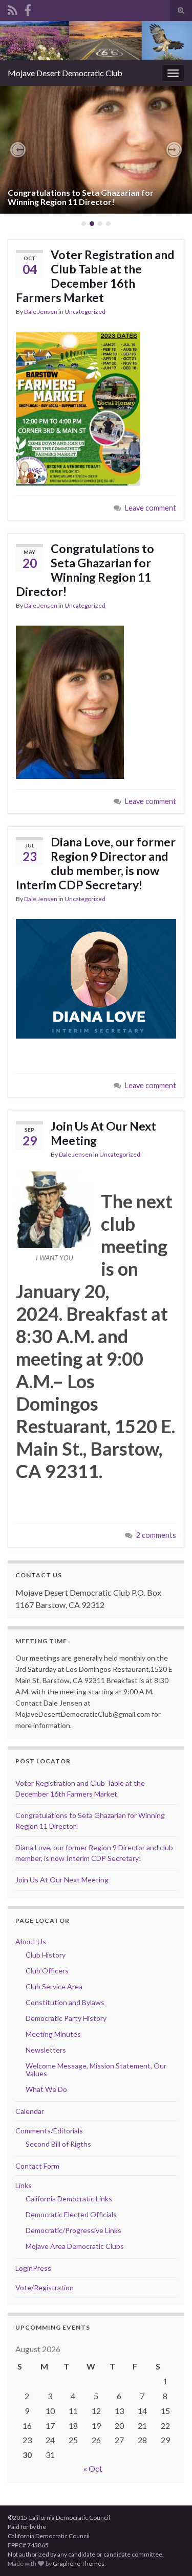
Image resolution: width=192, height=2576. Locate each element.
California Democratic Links (69, 2199)
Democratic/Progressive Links (73, 2230)
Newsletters (46, 2050)
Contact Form (37, 2166)
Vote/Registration (45, 2287)
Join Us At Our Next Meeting (103, 1133)
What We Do (46, 2089)
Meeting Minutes (53, 2034)
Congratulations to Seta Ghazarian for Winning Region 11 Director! (81, 197)
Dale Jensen (41, 312)
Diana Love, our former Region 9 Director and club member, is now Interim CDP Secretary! (96, 863)
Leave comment (151, 508)
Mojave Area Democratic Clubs (75, 2246)
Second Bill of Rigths (58, 2144)
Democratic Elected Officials (71, 2214)
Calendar (30, 2111)
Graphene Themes (79, 2563)
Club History (46, 1955)
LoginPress (33, 2268)
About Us (31, 1941)
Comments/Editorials (49, 2131)
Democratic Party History (66, 2018)
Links (24, 2185)
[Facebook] (28, 8)
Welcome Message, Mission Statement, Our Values (96, 2069)
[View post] (96, 150)
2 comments (156, 1535)
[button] (18, 150)
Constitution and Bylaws (65, 2002)
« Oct (93, 2468)
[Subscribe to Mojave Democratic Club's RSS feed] (13, 8)
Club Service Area (54, 1986)
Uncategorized (85, 312)
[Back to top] (169, 2553)
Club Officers (47, 1971)
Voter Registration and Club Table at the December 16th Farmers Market (95, 276)
